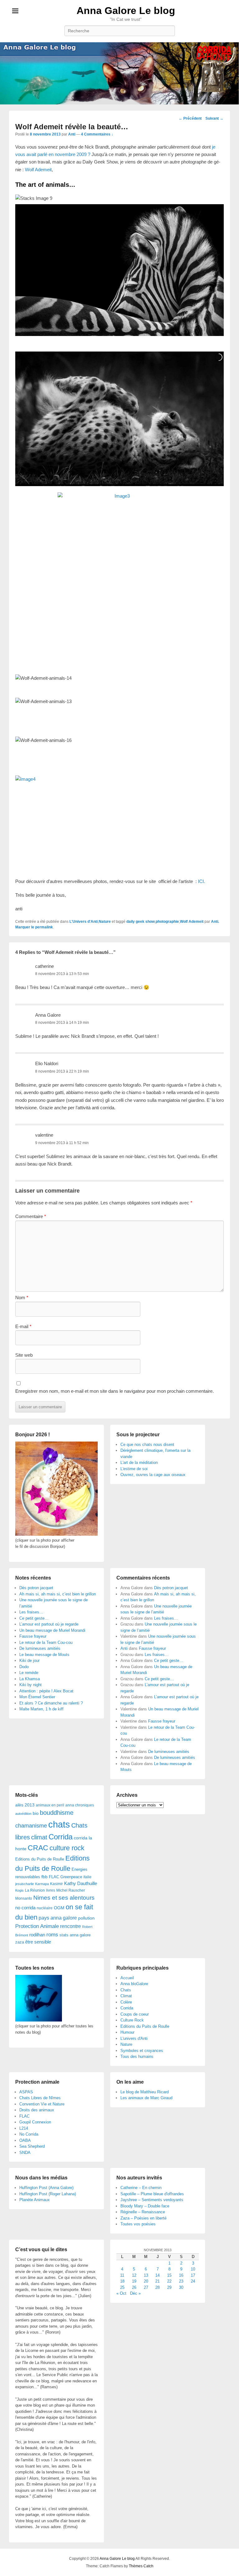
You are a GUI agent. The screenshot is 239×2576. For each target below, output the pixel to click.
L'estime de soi (134, 1469)
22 (169, 2281)
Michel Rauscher (71, 1890)
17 (193, 2275)
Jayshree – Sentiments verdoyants (152, 2200)
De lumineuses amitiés (40, 1648)
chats (59, 1824)
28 (157, 2287)
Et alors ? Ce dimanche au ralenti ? (51, 1703)
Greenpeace (71, 1877)
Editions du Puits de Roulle (40, 1859)
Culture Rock (132, 2020)
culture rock (67, 1848)
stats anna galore (75, 1935)
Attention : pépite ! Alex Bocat (46, 1691)
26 (134, 2287)
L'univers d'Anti (134, 2038)
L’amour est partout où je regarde (49, 1624)
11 (122, 2275)
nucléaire (45, 1908)
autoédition (23, 1814)
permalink (44, 927)
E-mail (23, 1326)
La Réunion (35, 1890)
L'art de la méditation (139, 1463)
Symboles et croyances (142, 2051)
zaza (20, 1942)
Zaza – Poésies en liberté (143, 2218)
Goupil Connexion (35, 2122)
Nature (105, 922)
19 (134, 2281)
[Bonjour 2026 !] (56, 1534)
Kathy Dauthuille (81, 1883)
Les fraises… (31, 1612)
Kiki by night (30, 1685)
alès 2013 (25, 1805)
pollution (86, 1918)
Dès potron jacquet (36, 1588)
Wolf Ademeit (38, 170)
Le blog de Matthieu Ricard (145, 2092)
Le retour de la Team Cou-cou (46, 1642)
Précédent (190, 118)
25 (122, 2287)
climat (39, 1837)
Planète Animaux (35, 2200)
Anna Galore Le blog (126, 11)
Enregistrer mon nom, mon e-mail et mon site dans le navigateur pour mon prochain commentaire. (115, 1391)
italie (87, 1877)
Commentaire (31, 1216)
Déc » (135, 2293)
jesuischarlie (25, 1884)
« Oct (121, 2293)
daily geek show (141, 922)
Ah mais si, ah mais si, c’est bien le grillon (58, 1594)
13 (146, 2275)
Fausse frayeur (33, 1636)
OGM (59, 1908)
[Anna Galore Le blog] (119, 73)
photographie (167, 922)
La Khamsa (30, 1679)
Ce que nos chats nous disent (147, 1444)
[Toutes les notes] (39, 2020)
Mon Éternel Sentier (37, 1697)
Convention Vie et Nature (42, 2104)
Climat (126, 1996)
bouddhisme (57, 1813)
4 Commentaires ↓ (97, 134)
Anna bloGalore (134, 1984)
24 (193, 2281)
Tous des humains (137, 2056)
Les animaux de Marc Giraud (146, 2098)
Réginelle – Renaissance (143, 2212)
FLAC (54, 1877)
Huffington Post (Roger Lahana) (48, 2194)
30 (181, 2287)
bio (36, 1813)
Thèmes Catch (141, 2566)
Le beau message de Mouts (44, 1655)
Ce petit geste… (34, 1618)
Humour (127, 2032)
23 (181, 2281)
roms (52, 1934)
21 (157, 2281)
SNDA (25, 2153)
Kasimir (56, 1884)
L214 (24, 2128)
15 (169, 2275)
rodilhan (37, 1935)
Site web (24, 1355)
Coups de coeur (135, 2014)
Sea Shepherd (32, 2146)
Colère (126, 2002)
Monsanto (24, 1898)
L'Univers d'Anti (84, 922)
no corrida (25, 1908)
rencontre (70, 1926)
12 (134, 2275)
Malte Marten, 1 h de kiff (41, 1709)
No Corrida (29, 2134)
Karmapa (42, 1884)
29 (169, 2287)
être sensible (38, 1942)
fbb (45, 1877)
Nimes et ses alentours (64, 1898)
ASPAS (26, 2092)
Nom (22, 1297)
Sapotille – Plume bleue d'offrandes (152, 2194)
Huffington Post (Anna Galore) (46, 2188)
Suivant (214, 118)
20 (146, 2281)
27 (146, 2287)
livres (51, 1890)
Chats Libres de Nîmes (40, 2098)
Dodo (24, 1667)
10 (193, 2269)
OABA (25, 2140)
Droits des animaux (37, 2110)
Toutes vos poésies (138, 2224)
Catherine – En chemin (141, 2188)
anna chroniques (80, 1805)
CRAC (38, 1848)
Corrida (61, 1837)
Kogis (19, 1890)
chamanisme (31, 1826)
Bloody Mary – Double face (145, 2206)
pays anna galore (58, 1918)
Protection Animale (37, 1926)
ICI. (202, 881)
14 (157, 2275)
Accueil (127, 1978)
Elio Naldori (47, 1063)
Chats (126, 1990)
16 (181, 2275)
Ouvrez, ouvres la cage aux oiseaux (153, 1475)
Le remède (29, 1673)
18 (122, 2281)
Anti (72, 134)
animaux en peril (50, 1805)
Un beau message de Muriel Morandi (52, 1630)
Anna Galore (48, 1015)
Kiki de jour (29, 1661)
